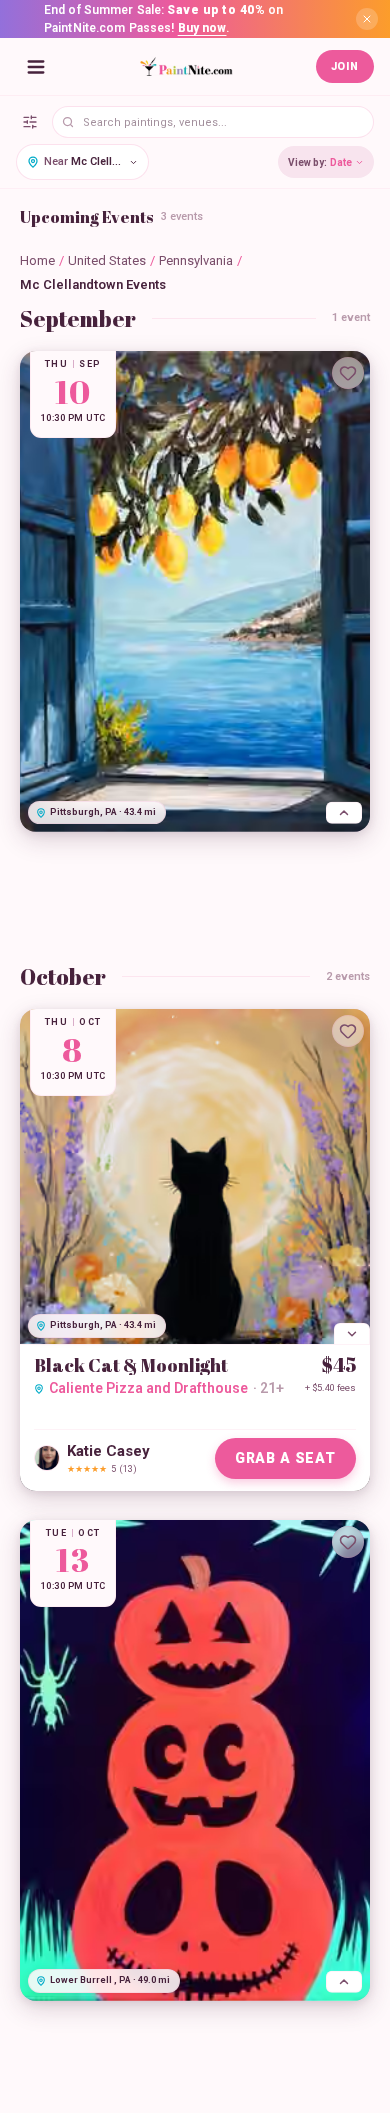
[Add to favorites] (348, 373)
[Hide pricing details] (352, 1333)
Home (37, 260)
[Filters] (30, 122)
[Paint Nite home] (186, 67)
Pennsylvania (196, 260)
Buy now (202, 28)
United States (107, 260)
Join (345, 66)
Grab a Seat (285, 1458)
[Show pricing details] (344, 813)
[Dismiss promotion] (367, 19)
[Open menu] (36, 67)
